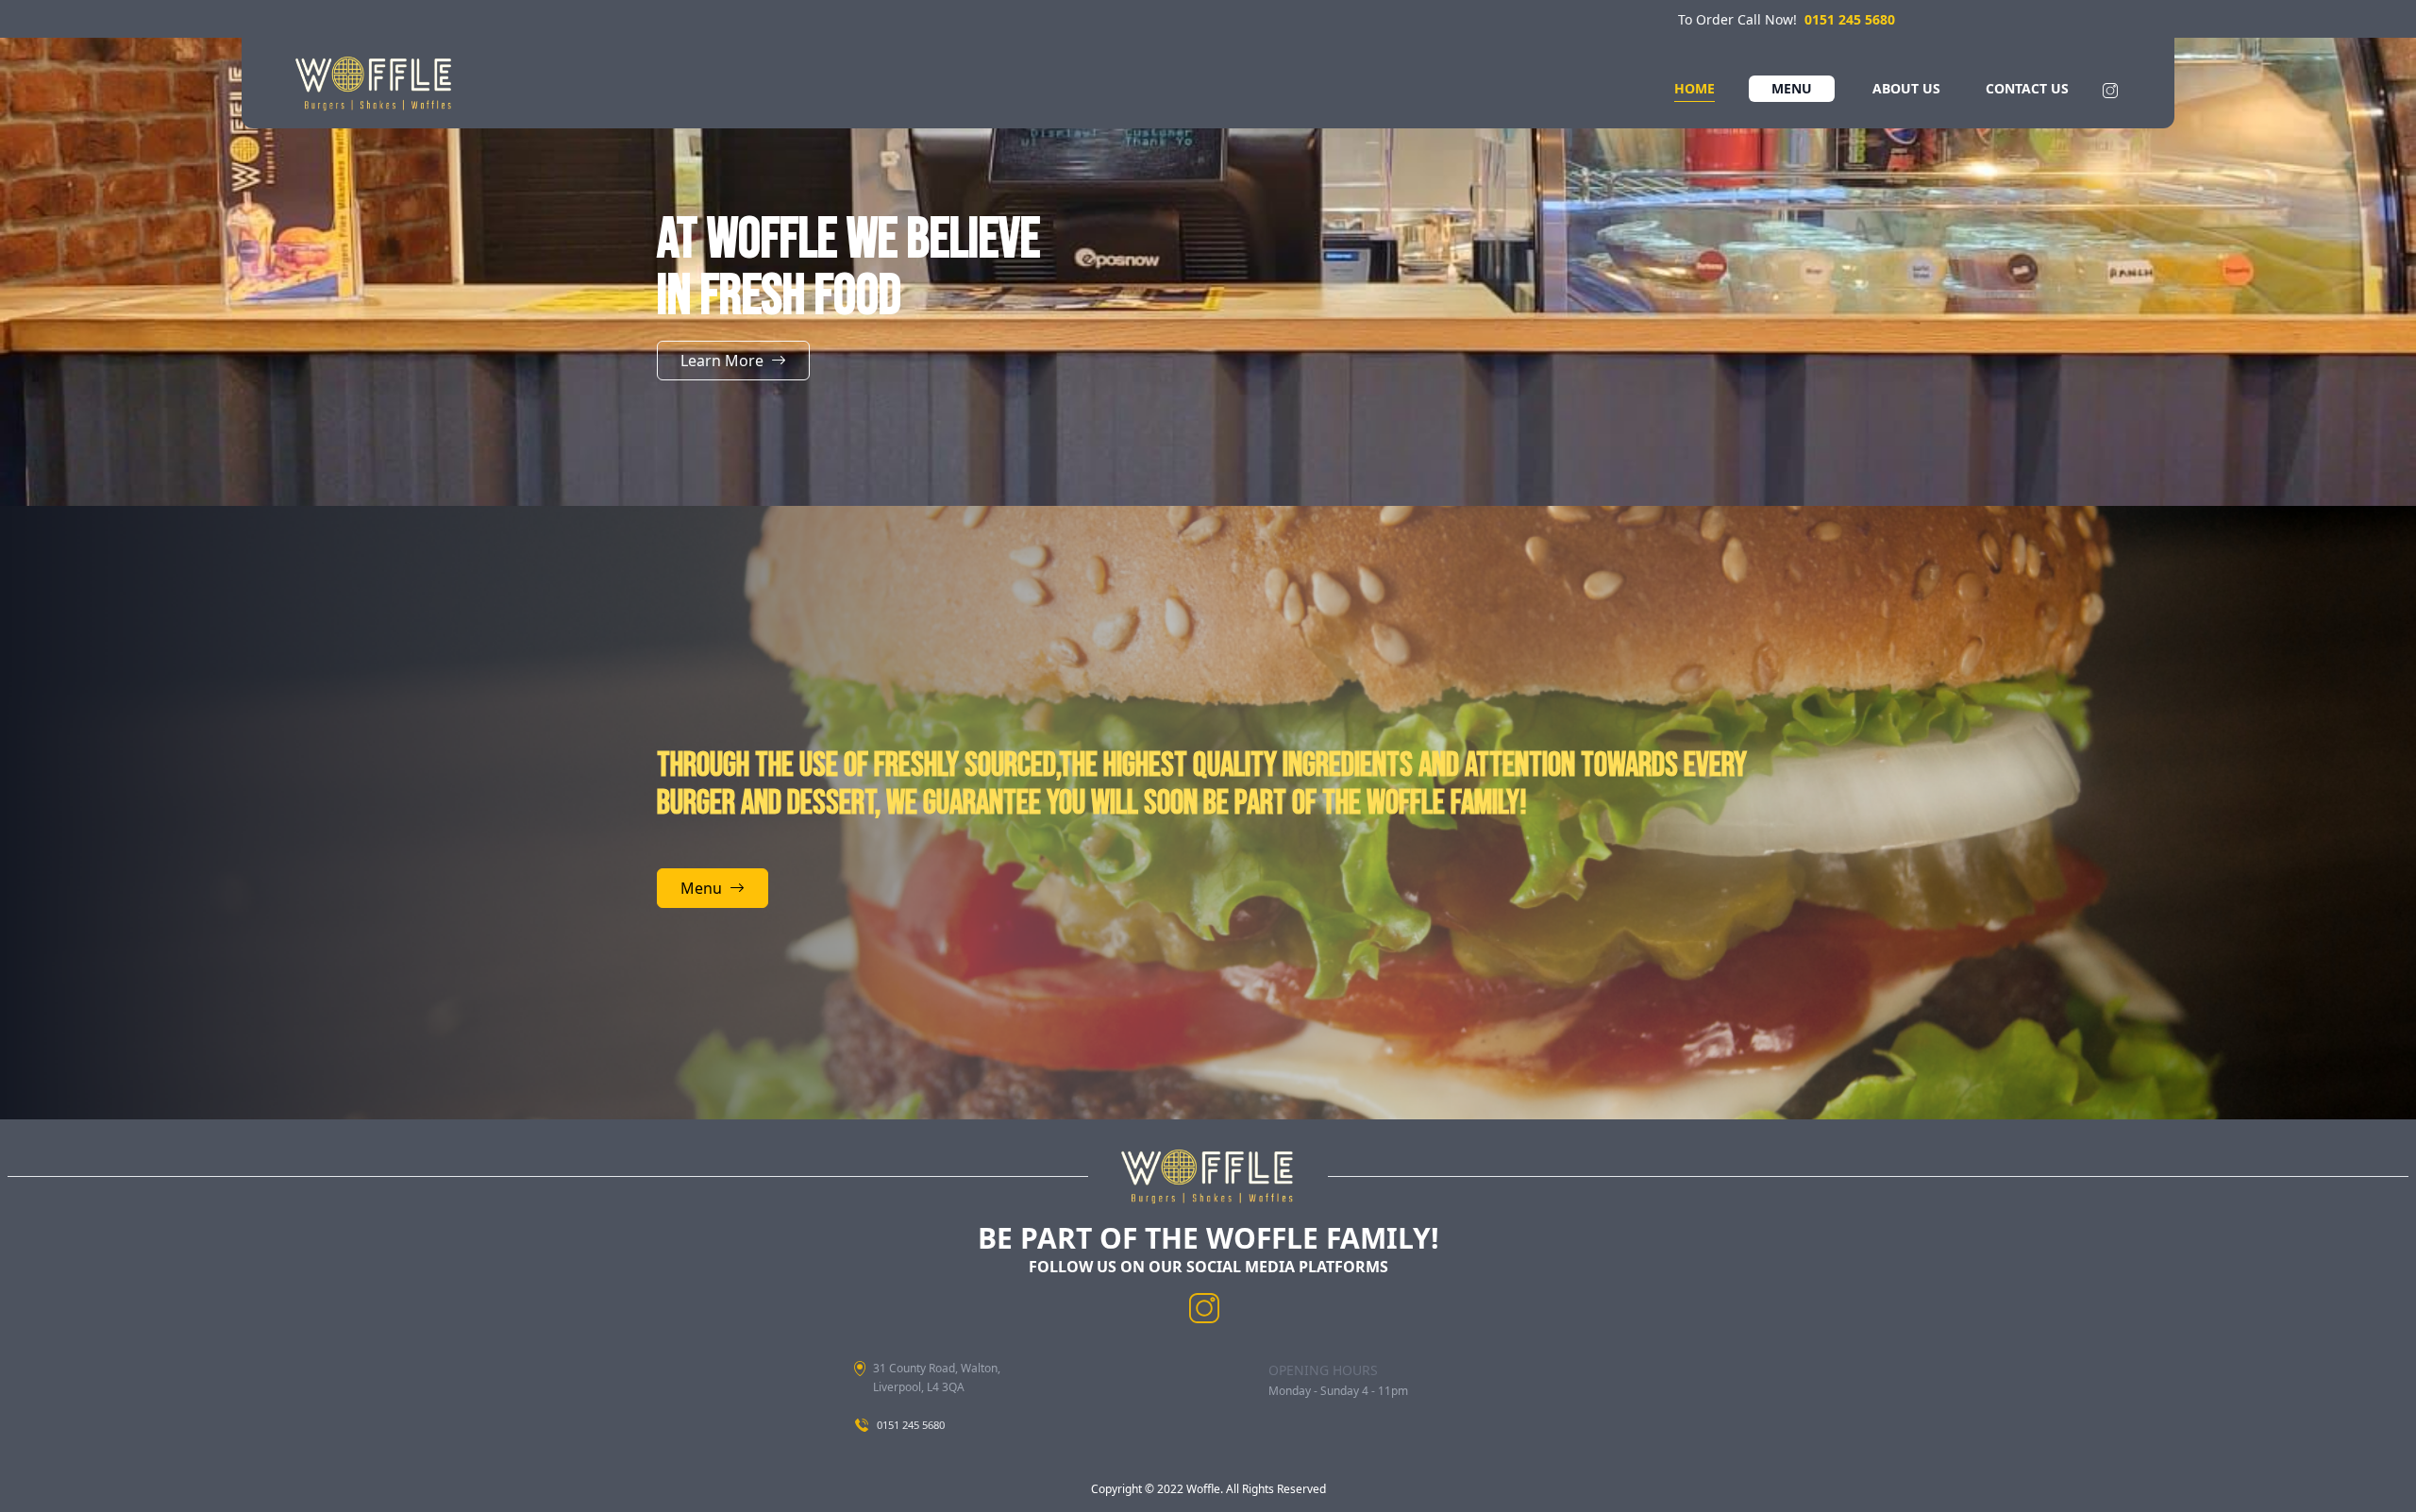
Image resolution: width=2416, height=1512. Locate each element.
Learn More (722, 361)
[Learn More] (733, 381)
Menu (701, 888)
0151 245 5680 (1850, 19)
